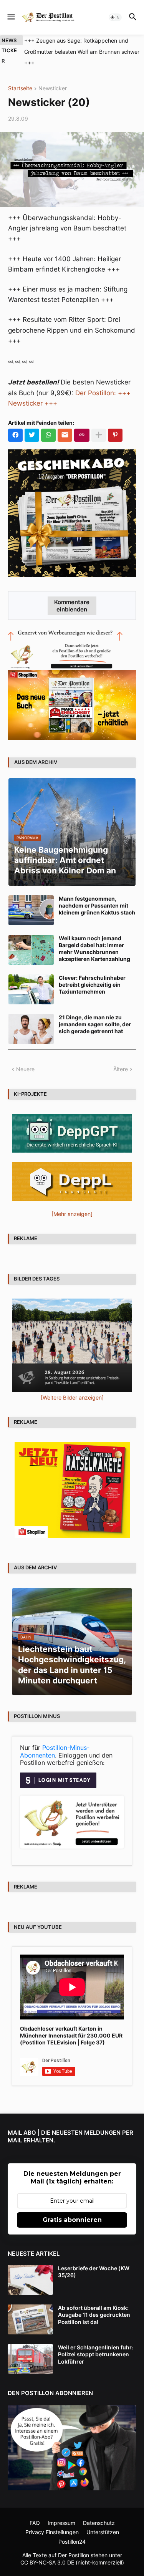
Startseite (20, 77)
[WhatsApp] (48, 424)
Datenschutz (99, 2512)
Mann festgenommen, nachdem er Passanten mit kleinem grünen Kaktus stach (97, 894)
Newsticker (53, 77)
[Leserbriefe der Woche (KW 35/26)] (30, 2269)
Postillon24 (72, 2530)
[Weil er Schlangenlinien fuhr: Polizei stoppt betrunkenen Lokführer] (30, 2348)
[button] (11, 17)
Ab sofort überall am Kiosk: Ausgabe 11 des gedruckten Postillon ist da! (94, 2303)
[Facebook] (15, 424)
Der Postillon (74, 2544)
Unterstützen (103, 2521)
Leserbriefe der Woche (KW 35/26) (94, 2260)
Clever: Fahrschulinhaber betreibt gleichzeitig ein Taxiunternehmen (92, 973)
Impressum (61, 2512)
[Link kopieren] (82, 424)
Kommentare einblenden (72, 595)
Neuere (25, 1058)
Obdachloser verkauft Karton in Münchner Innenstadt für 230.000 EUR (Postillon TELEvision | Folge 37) (71, 2024)
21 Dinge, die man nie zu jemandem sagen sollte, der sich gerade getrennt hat (95, 1013)
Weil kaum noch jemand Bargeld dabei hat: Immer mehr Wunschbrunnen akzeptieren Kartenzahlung (94, 938)
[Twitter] (32, 424)
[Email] (65, 424)
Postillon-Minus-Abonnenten (55, 1740)
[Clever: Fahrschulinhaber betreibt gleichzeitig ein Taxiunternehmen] (31, 978)
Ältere (121, 1058)
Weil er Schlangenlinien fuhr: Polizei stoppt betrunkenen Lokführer (96, 2343)
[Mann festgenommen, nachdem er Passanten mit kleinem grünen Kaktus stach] (31, 899)
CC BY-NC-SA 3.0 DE (47, 2551)
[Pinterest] (115, 424)
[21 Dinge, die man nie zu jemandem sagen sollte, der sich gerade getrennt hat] (31, 1018)
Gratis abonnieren (72, 2209)
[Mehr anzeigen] (99, 424)
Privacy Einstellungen (52, 2521)
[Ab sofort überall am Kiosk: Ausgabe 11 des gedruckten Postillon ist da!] (30, 2308)
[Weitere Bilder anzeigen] (72, 1386)
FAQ (35, 2512)
